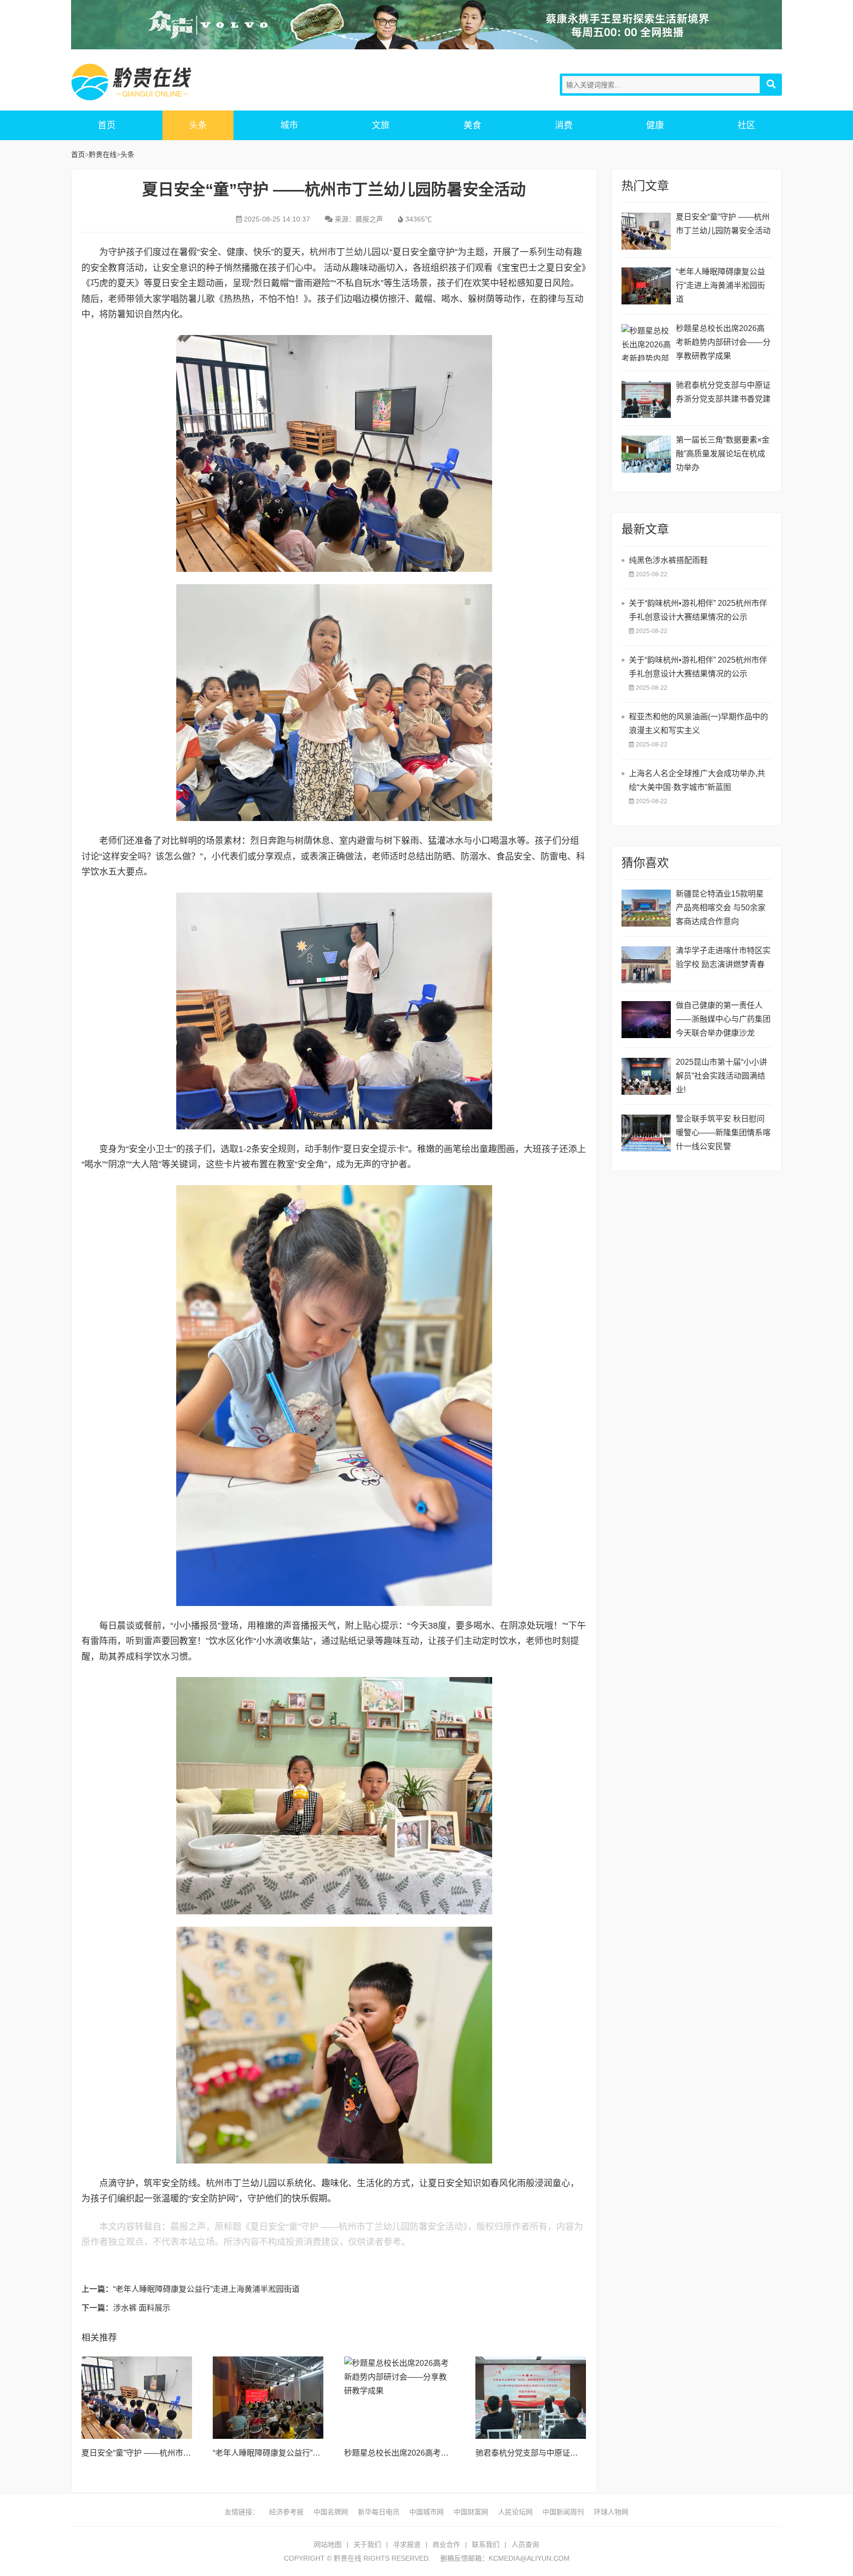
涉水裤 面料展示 (142, 2308)
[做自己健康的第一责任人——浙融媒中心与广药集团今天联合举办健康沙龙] (646, 1020)
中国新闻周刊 (563, 2512)
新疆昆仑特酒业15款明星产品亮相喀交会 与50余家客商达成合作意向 (721, 908)
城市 (289, 125)
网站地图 (328, 2544)
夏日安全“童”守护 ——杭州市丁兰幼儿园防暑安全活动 (176, 2453)
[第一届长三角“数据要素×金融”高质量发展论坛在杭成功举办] (646, 454)
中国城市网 (426, 2512)
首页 (107, 125)
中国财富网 (471, 2512)
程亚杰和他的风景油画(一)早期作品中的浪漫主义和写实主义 (698, 724)
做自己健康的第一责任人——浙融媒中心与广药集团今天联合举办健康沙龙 (723, 1019)
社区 (746, 125)
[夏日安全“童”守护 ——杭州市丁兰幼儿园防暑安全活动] (137, 2398)
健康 (655, 125)
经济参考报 (286, 2512)
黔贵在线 (150, 82)
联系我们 (486, 2544)
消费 (564, 125)
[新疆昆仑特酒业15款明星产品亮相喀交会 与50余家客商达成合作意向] (646, 908)
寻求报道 (407, 2544)
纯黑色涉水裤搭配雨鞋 (668, 560)
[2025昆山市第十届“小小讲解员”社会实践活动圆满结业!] (646, 1076)
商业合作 (446, 2544)
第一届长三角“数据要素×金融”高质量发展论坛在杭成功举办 (723, 454)
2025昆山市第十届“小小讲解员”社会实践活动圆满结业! (721, 1076)
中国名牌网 (331, 2512)
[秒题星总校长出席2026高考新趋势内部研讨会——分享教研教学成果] (399, 2398)
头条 (198, 125)
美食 (472, 125)
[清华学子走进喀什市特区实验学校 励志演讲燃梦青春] (646, 965)
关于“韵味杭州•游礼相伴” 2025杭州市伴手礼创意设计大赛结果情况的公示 (698, 610)
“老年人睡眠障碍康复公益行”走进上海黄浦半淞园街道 (206, 2289)
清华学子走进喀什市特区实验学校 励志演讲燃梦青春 (723, 957)
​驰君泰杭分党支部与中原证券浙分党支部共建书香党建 (570, 2453)
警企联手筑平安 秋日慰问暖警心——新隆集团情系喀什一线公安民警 (723, 1133)
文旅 (381, 125)
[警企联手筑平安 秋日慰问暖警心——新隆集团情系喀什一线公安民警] (646, 1133)
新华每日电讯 (379, 2512)
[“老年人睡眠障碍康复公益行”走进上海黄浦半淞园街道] (268, 2398)
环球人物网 (611, 2512)
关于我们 (367, 2544)
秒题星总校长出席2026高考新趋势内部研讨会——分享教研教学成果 (723, 342)
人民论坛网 (515, 2512)
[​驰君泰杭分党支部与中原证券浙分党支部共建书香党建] (531, 2398)
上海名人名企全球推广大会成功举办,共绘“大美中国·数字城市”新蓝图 (697, 780)
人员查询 (525, 2544)
